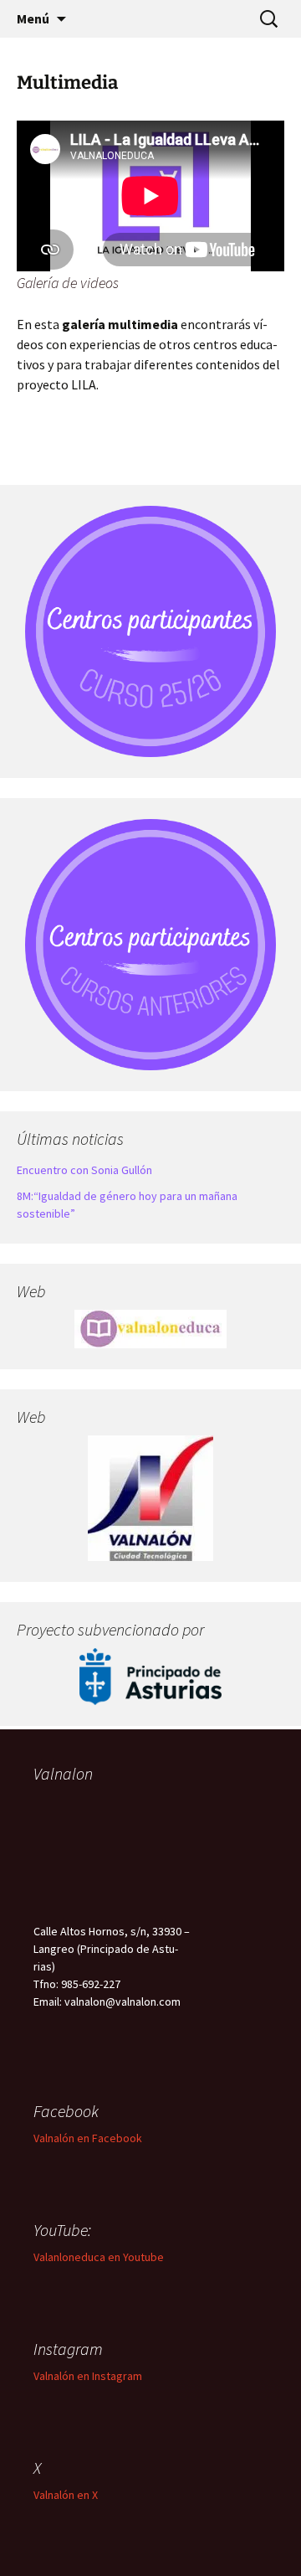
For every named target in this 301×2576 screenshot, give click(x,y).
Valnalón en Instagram (88, 2376)
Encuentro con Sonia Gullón (84, 1170)
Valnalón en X (66, 2495)
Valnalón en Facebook (88, 2138)
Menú (33, 18)
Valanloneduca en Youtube (99, 2257)
